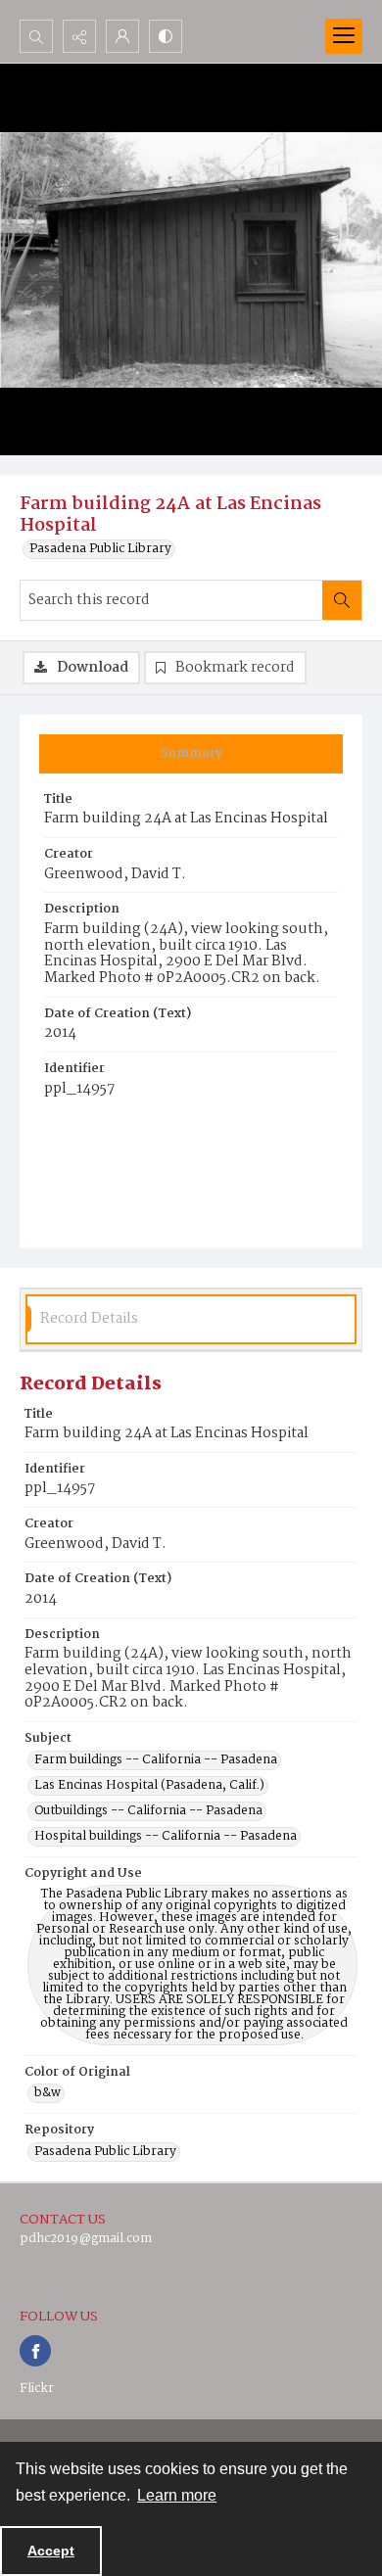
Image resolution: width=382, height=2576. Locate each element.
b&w (48, 2093)
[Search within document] (342, 600)
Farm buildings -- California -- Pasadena (156, 1760)
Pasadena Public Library (100, 549)
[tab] (191, 754)
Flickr (37, 2389)
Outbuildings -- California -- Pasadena (148, 1811)
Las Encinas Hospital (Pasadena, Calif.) (149, 1786)
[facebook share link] (35, 2351)
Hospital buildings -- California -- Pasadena (166, 1837)
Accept (51, 2551)
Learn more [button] (177, 2495)
